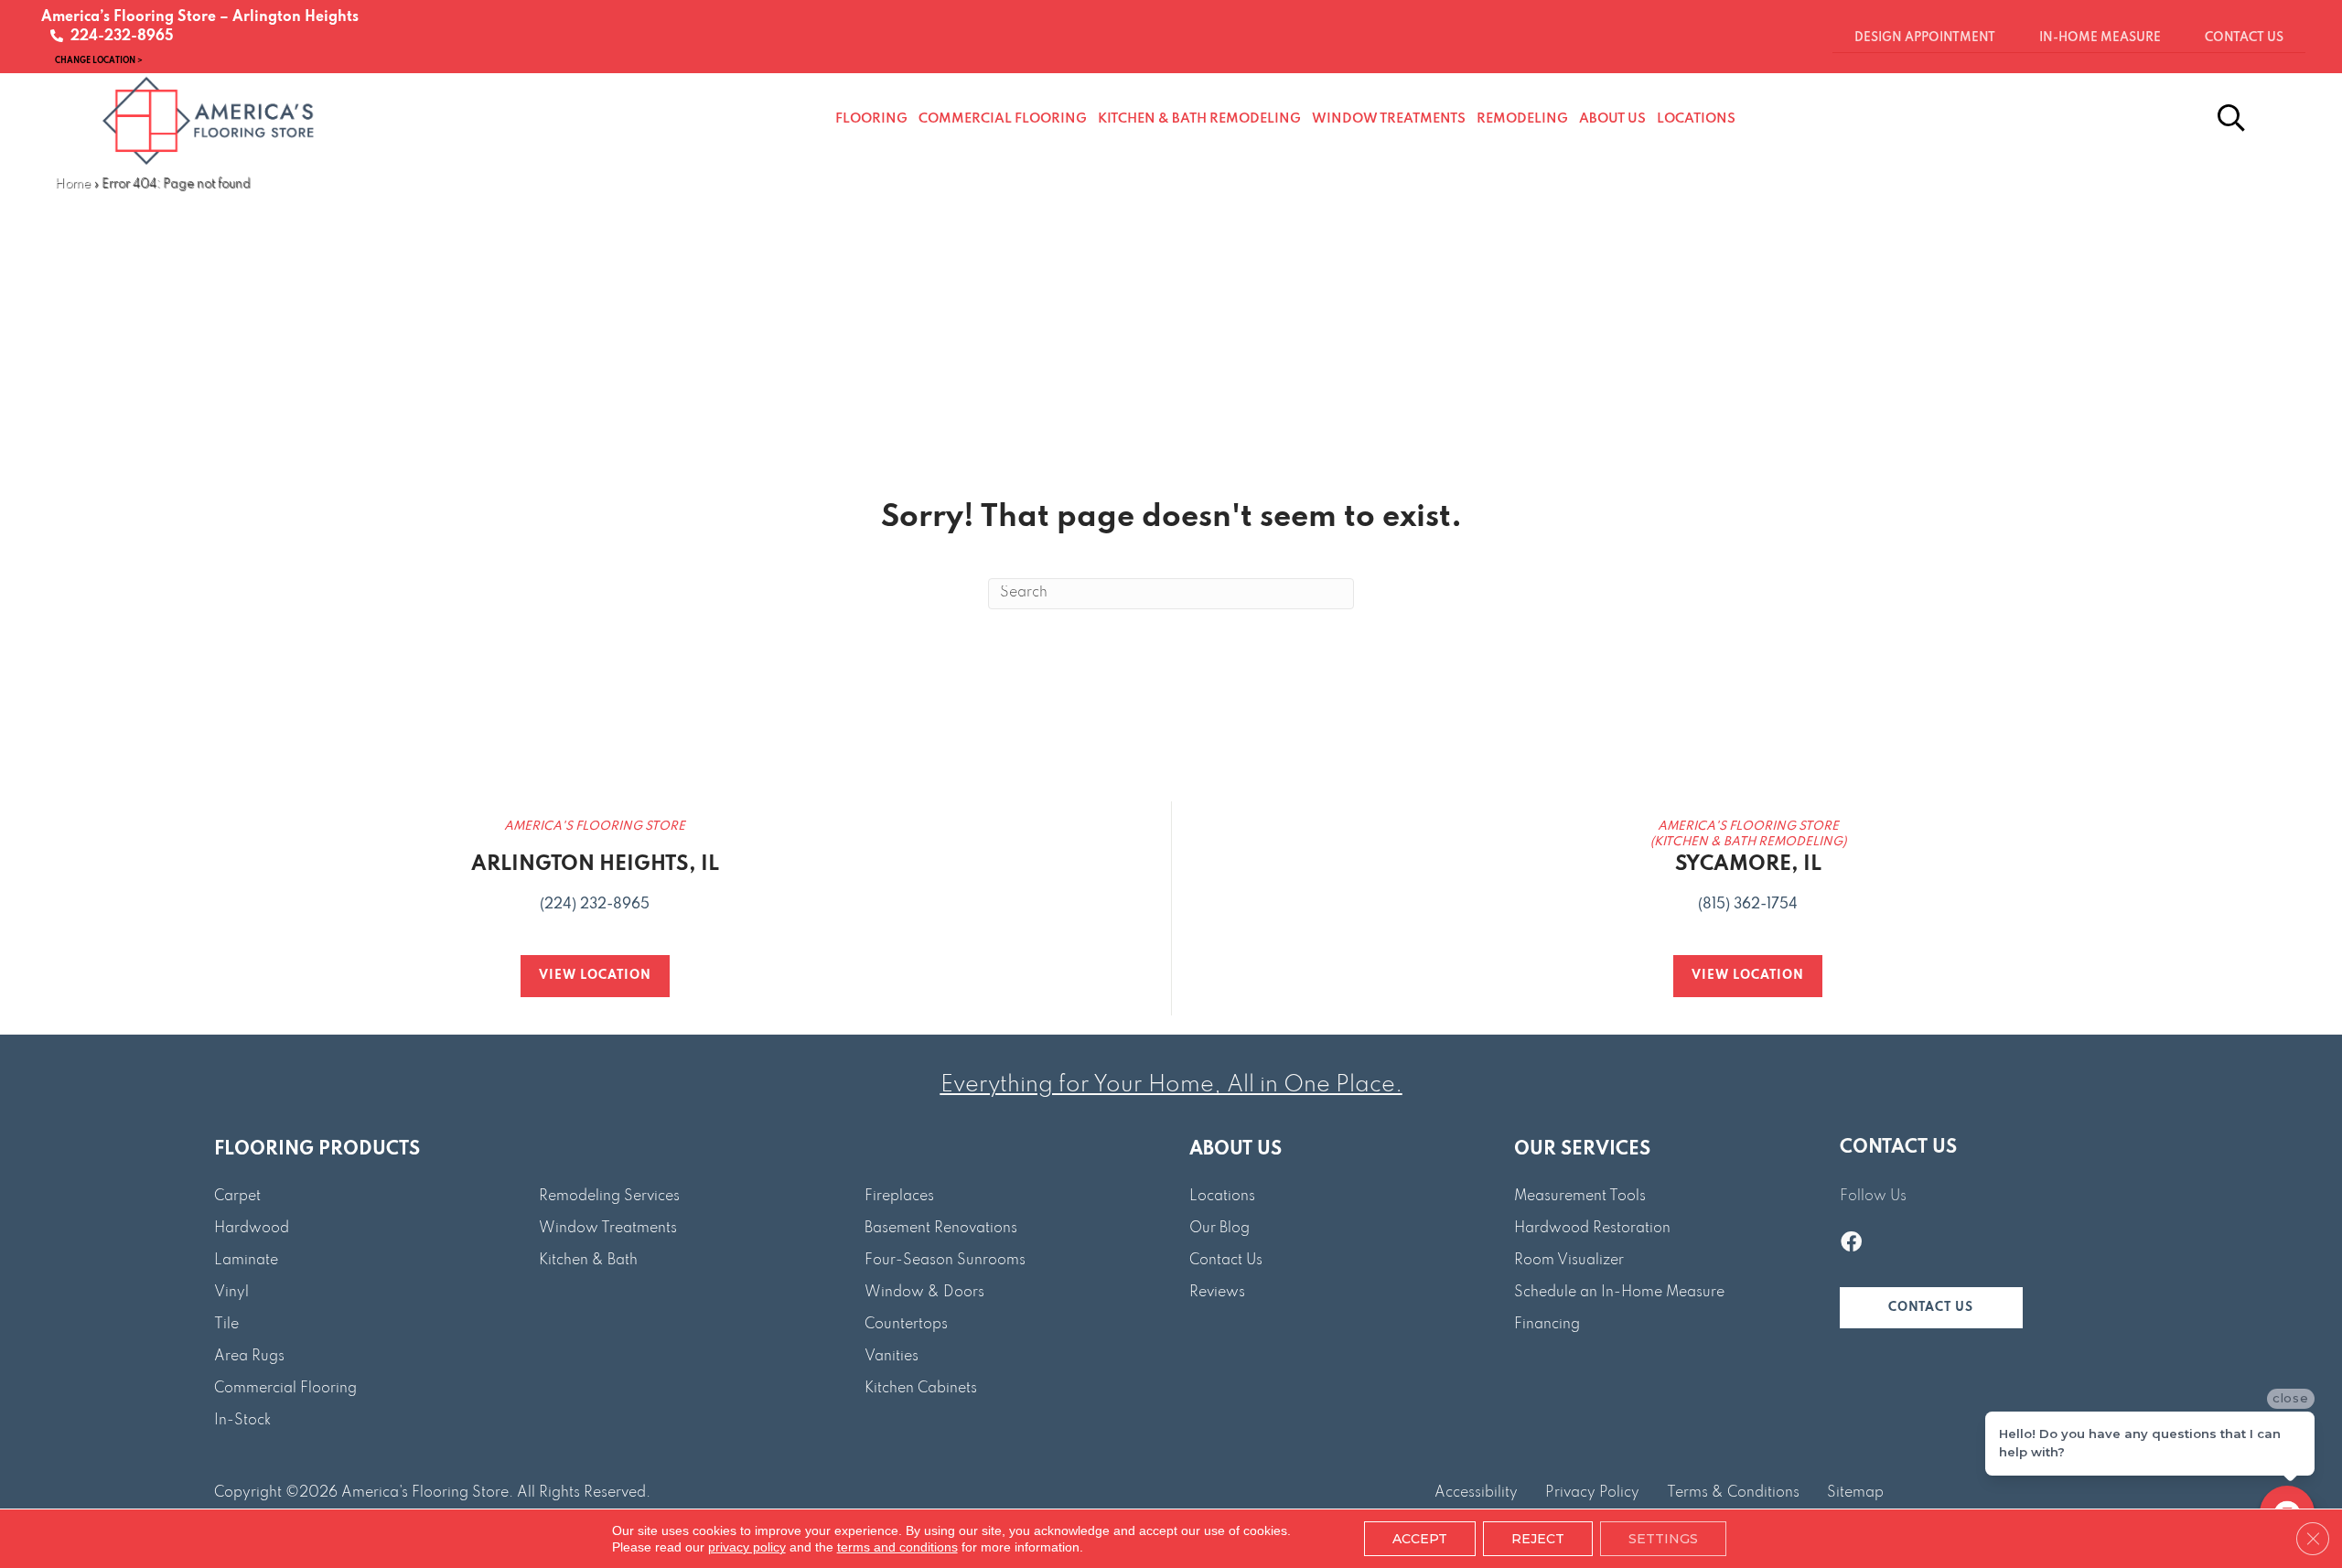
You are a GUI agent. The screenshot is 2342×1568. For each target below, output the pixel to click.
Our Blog (1219, 1229)
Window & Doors (924, 1293)
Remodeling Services (609, 1197)
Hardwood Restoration (1592, 1229)
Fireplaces (899, 1197)
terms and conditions (897, 1547)
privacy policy (747, 1547)
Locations (1222, 1197)
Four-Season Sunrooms (945, 1261)
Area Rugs (249, 1357)
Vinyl (231, 1293)
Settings (1663, 1539)
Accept (1420, 1539)
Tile (226, 1325)
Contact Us (1226, 1261)
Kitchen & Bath (588, 1261)
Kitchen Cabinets (921, 1389)
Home (73, 184)
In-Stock (242, 1421)
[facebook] (1851, 1244)
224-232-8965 (118, 37)
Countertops (906, 1325)
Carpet (237, 1197)
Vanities (892, 1357)
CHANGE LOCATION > (99, 60)
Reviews (1217, 1293)
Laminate (246, 1261)
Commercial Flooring (285, 1389)
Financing (1547, 1325)
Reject (1538, 1539)
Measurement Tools (1580, 1197)
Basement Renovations (941, 1229)
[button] (1931, 1308)
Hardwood (252, 1229)
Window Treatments (608, 1229)
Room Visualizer (1569, 1261)
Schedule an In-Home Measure (1619, 1293)
